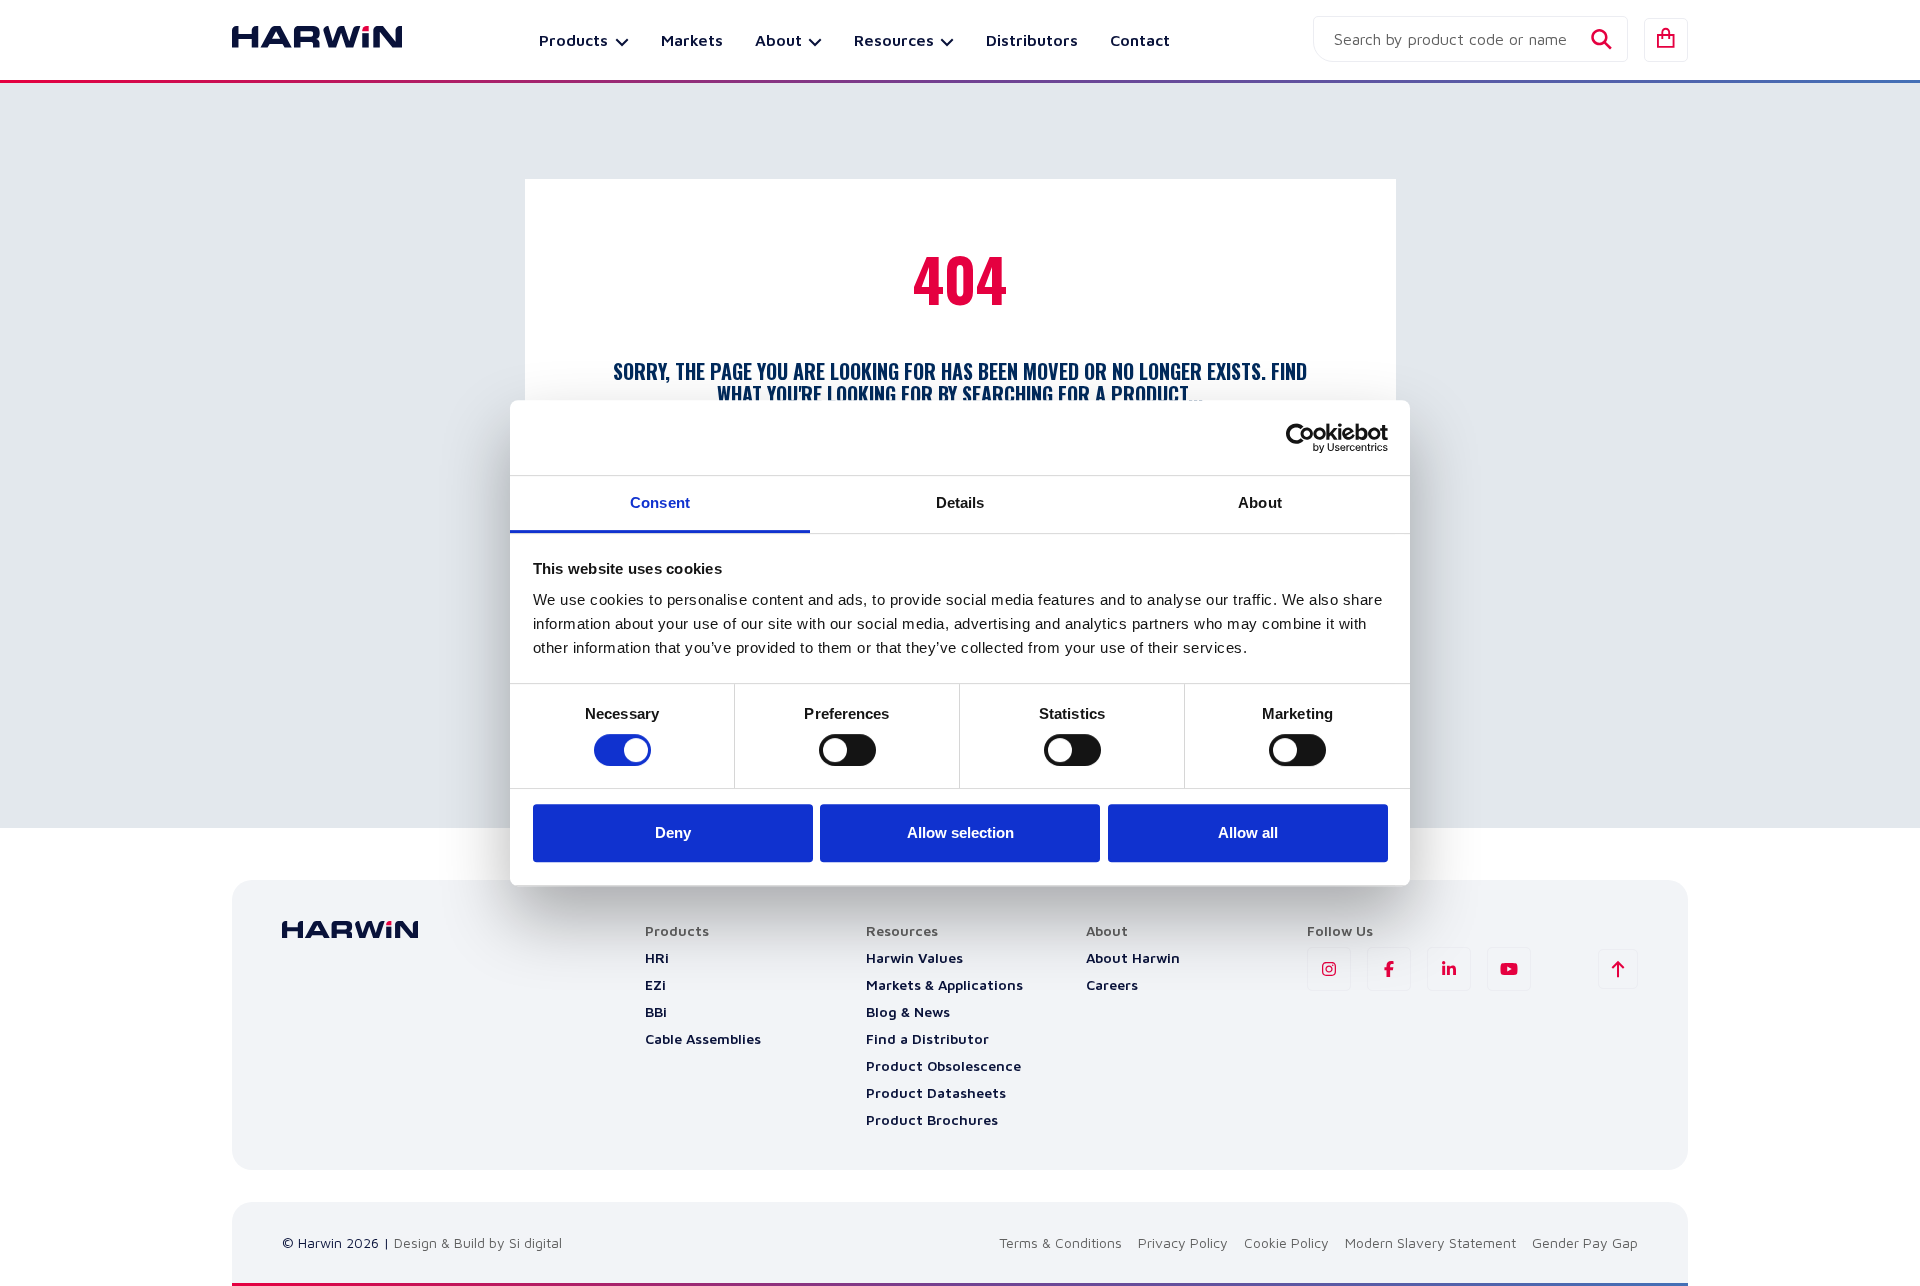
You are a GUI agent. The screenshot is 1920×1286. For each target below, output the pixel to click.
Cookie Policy (1286, 1242)
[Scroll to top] (1618, 969)
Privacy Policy (1183, 1242)
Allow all (1248, 832)
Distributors (1032, 40)
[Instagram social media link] (1329, 969)
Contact (1140, 40)
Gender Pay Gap (1585, 1242)
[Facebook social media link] (1389, 969)
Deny (673, 832)
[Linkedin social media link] (1449, 969)
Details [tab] (960, 502)
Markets (692, 40)
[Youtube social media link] (1509, 969)
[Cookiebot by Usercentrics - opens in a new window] (1300, 438)
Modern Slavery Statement (1430, 1242)
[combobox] (1470, 39)
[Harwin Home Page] (302, 40)
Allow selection (960, 832)
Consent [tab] (660, 502)
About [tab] (1260, 502)
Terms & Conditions (1060, 1242)
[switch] (847, 750)
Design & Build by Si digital (478, 1242)
